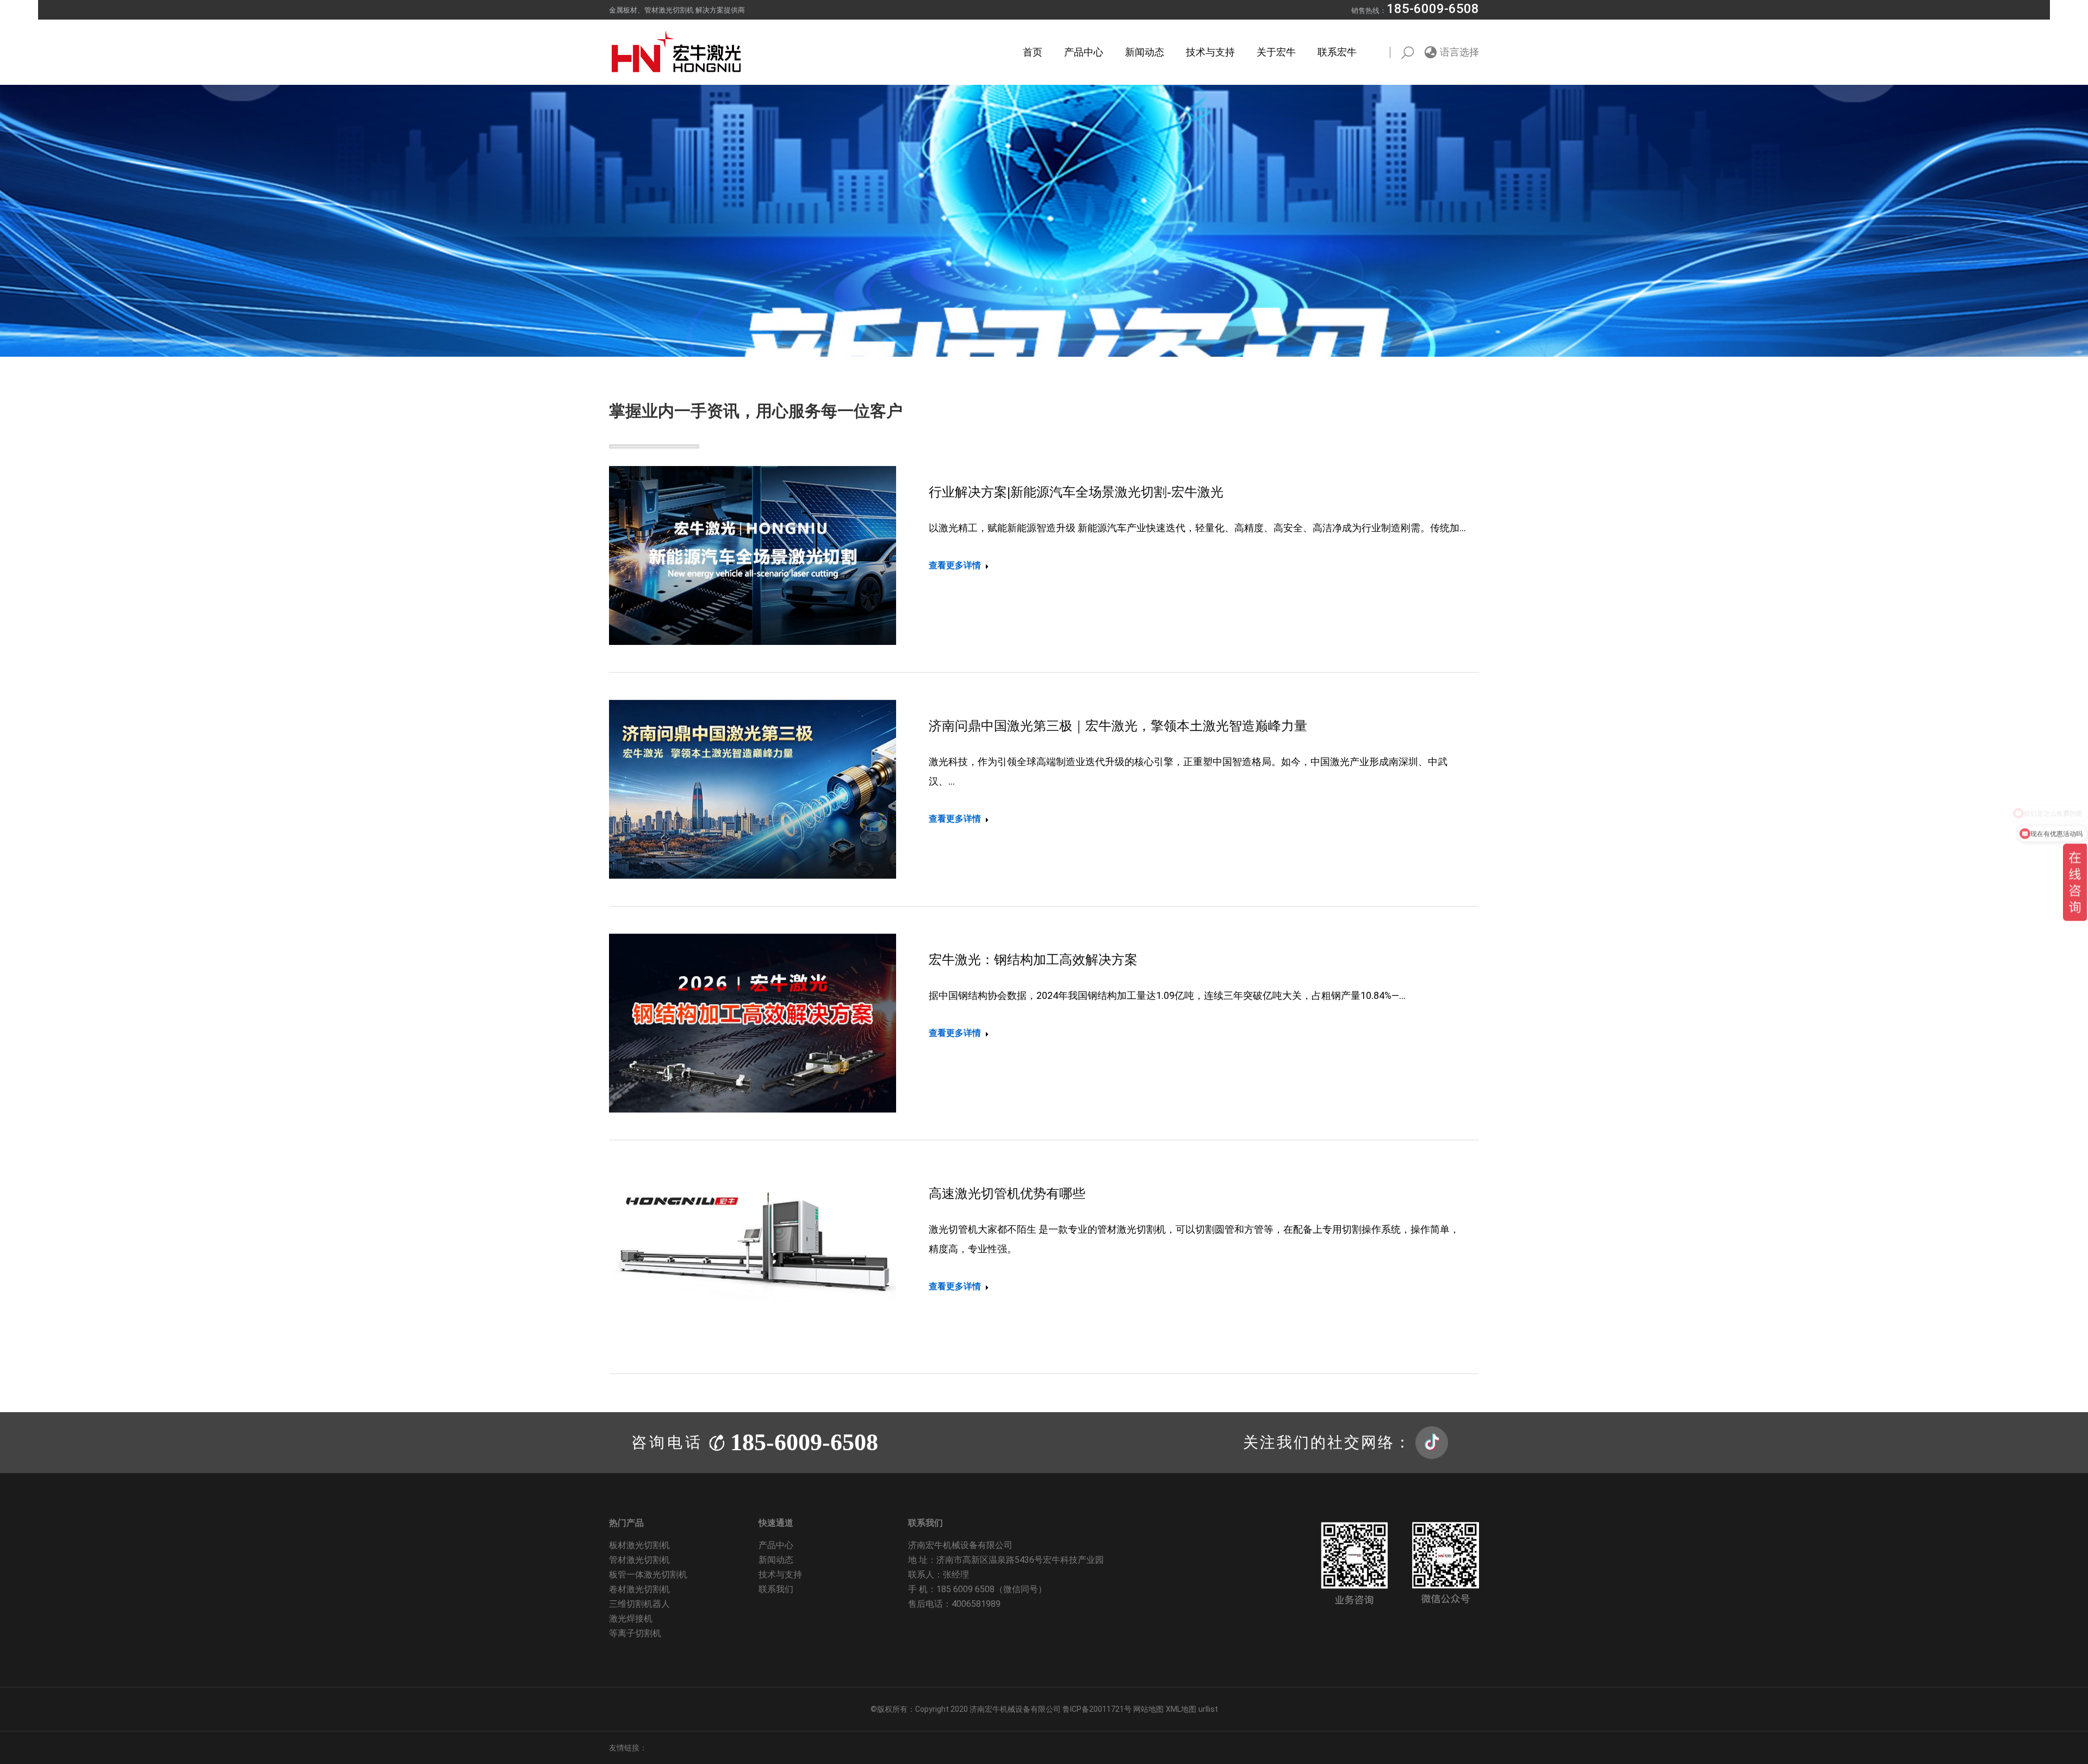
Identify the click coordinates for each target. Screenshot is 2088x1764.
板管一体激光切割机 (648, 1574)
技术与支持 (780, 1574)
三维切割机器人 (639, 1604)
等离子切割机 (635, 1633)
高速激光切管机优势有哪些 (1007, 1193)
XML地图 (1181, 1709)
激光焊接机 (631, 1619)
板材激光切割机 (639, 1545)
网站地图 (1148, 1709)
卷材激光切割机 (639, 1589)
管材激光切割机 (639, 1560)
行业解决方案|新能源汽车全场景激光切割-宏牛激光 (1076, 492)
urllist (1208, 1709)
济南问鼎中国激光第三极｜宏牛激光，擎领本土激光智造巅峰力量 (1118, 726)
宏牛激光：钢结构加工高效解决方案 (1033, 959)
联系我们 (776, 1589)
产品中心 (776, 1545)
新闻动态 (776, 1560)
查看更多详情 (955, 565)
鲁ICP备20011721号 (1098, 1709)
